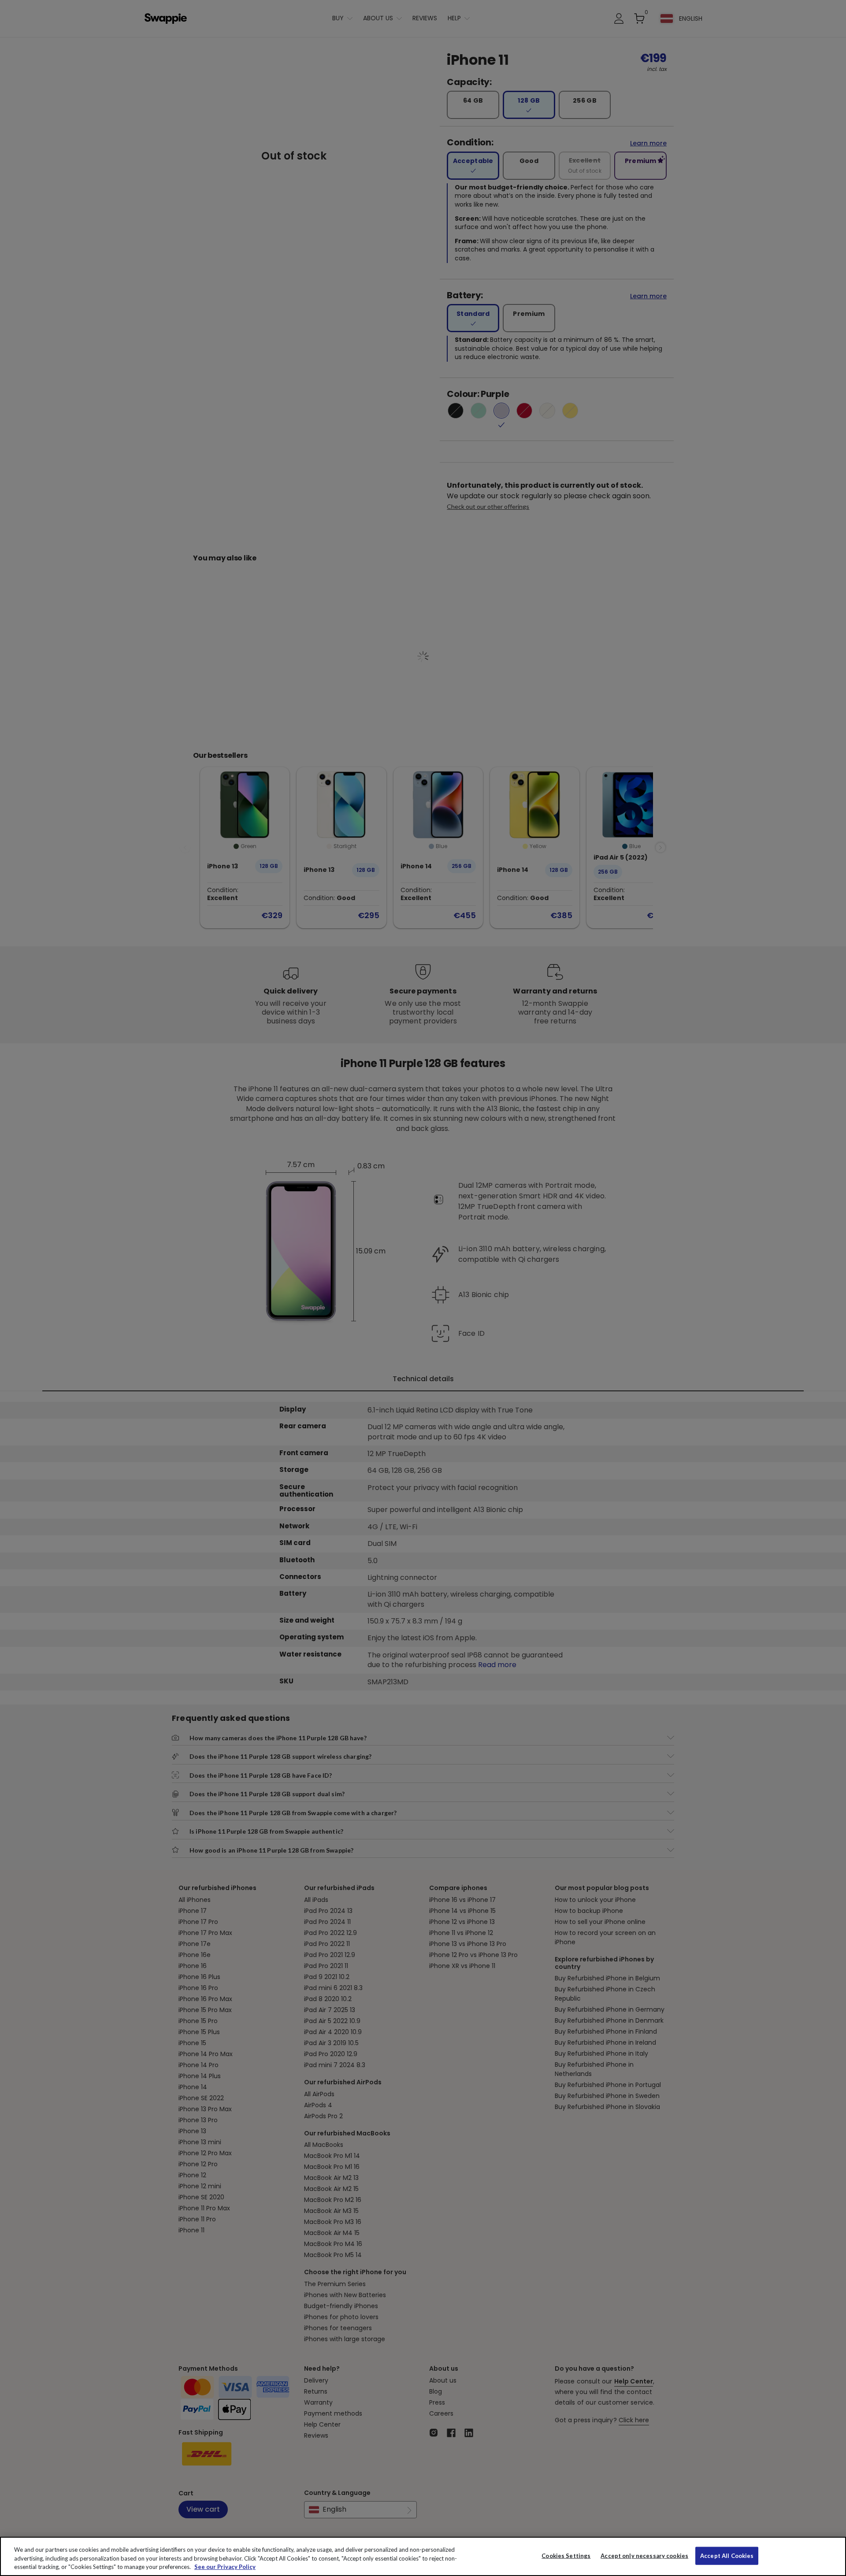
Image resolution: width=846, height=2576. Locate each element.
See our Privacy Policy (225, 2567)
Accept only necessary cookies (644, 2556)
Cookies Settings (566, 2555)
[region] (423, 2556)
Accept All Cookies (727, 2555)
